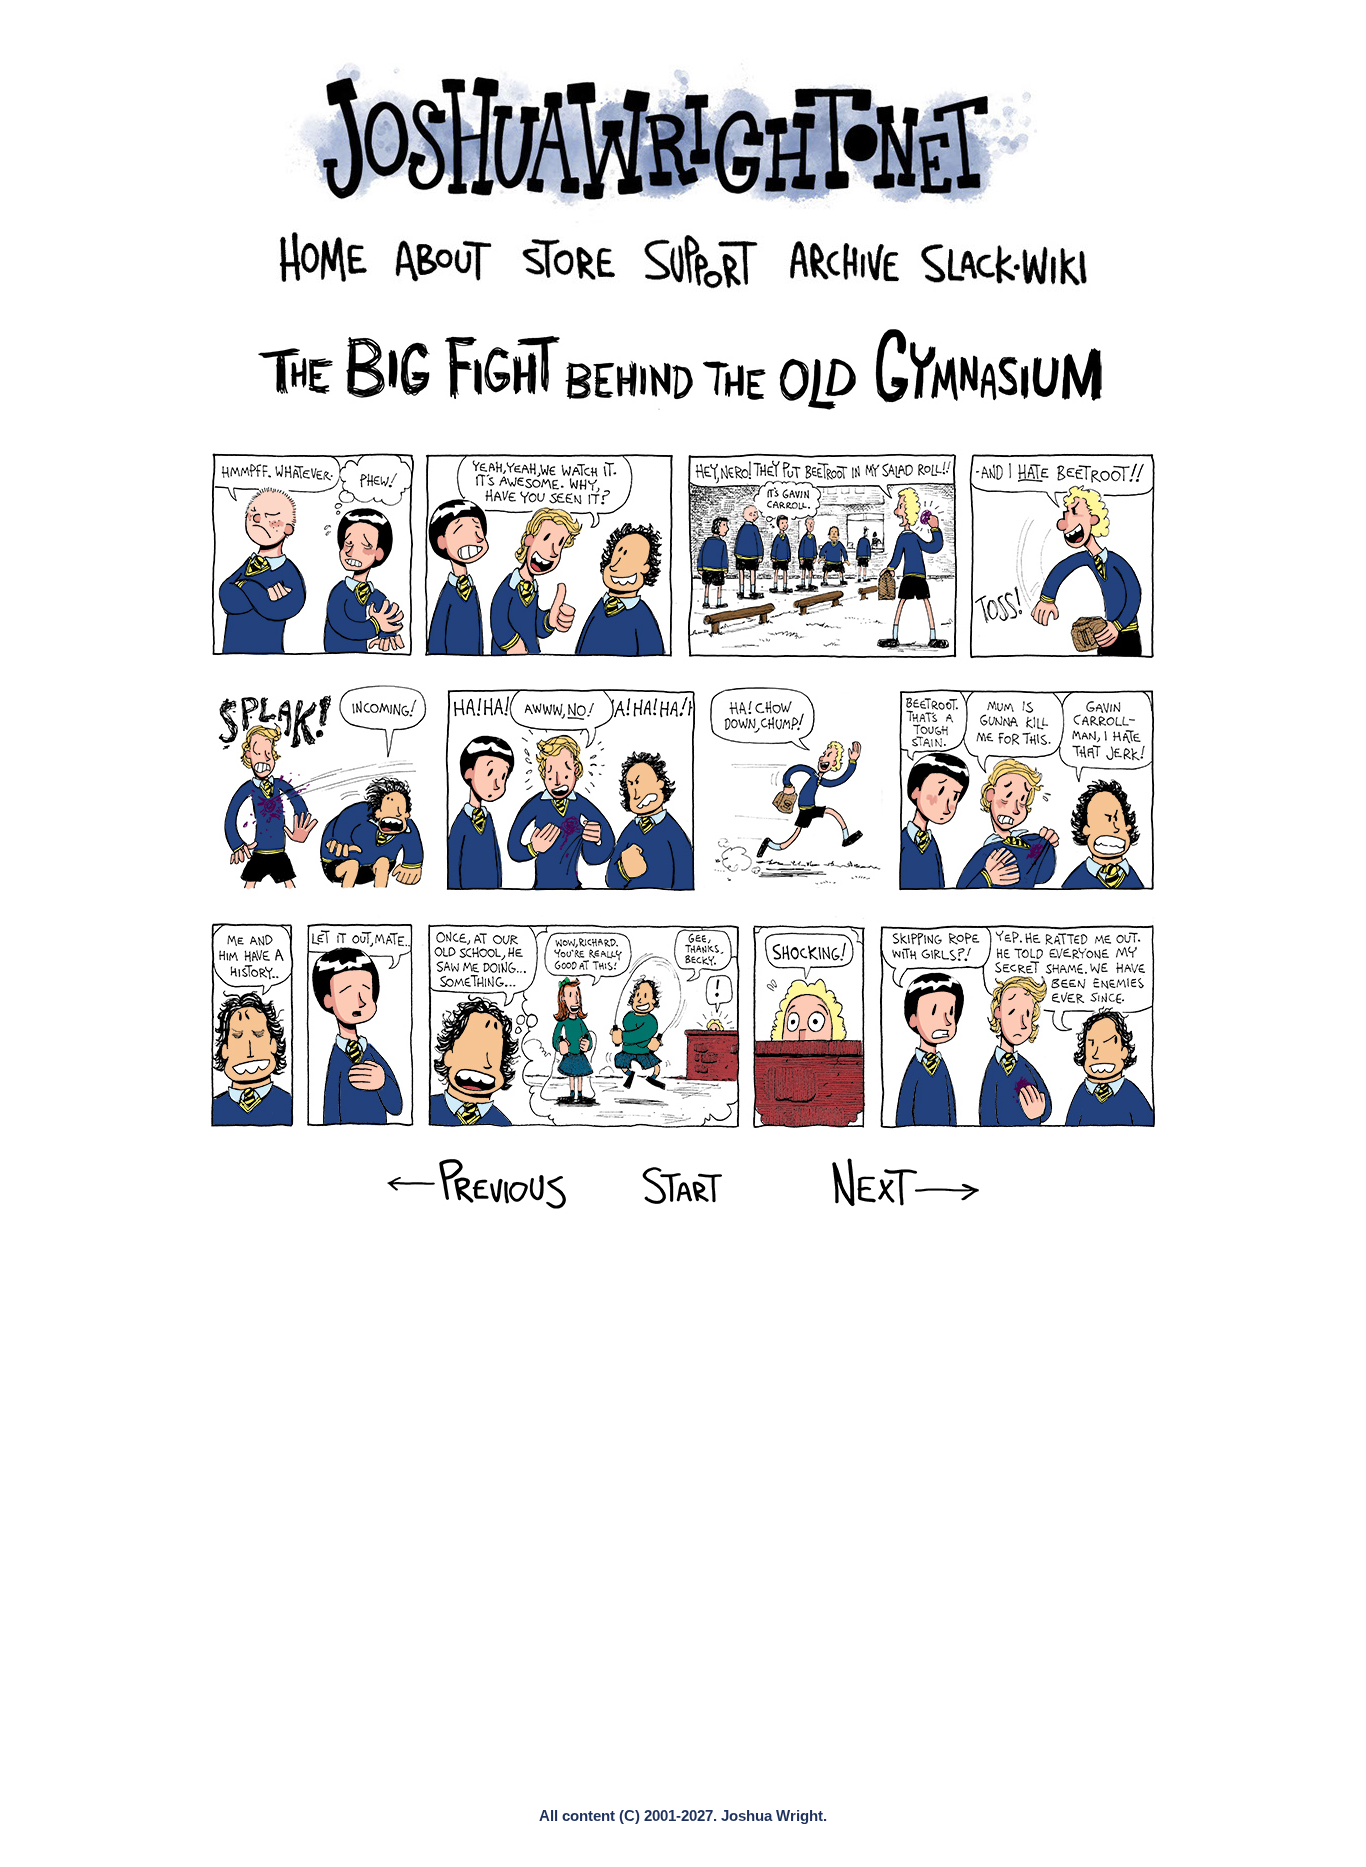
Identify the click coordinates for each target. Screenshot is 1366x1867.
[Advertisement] (682, 1300)
